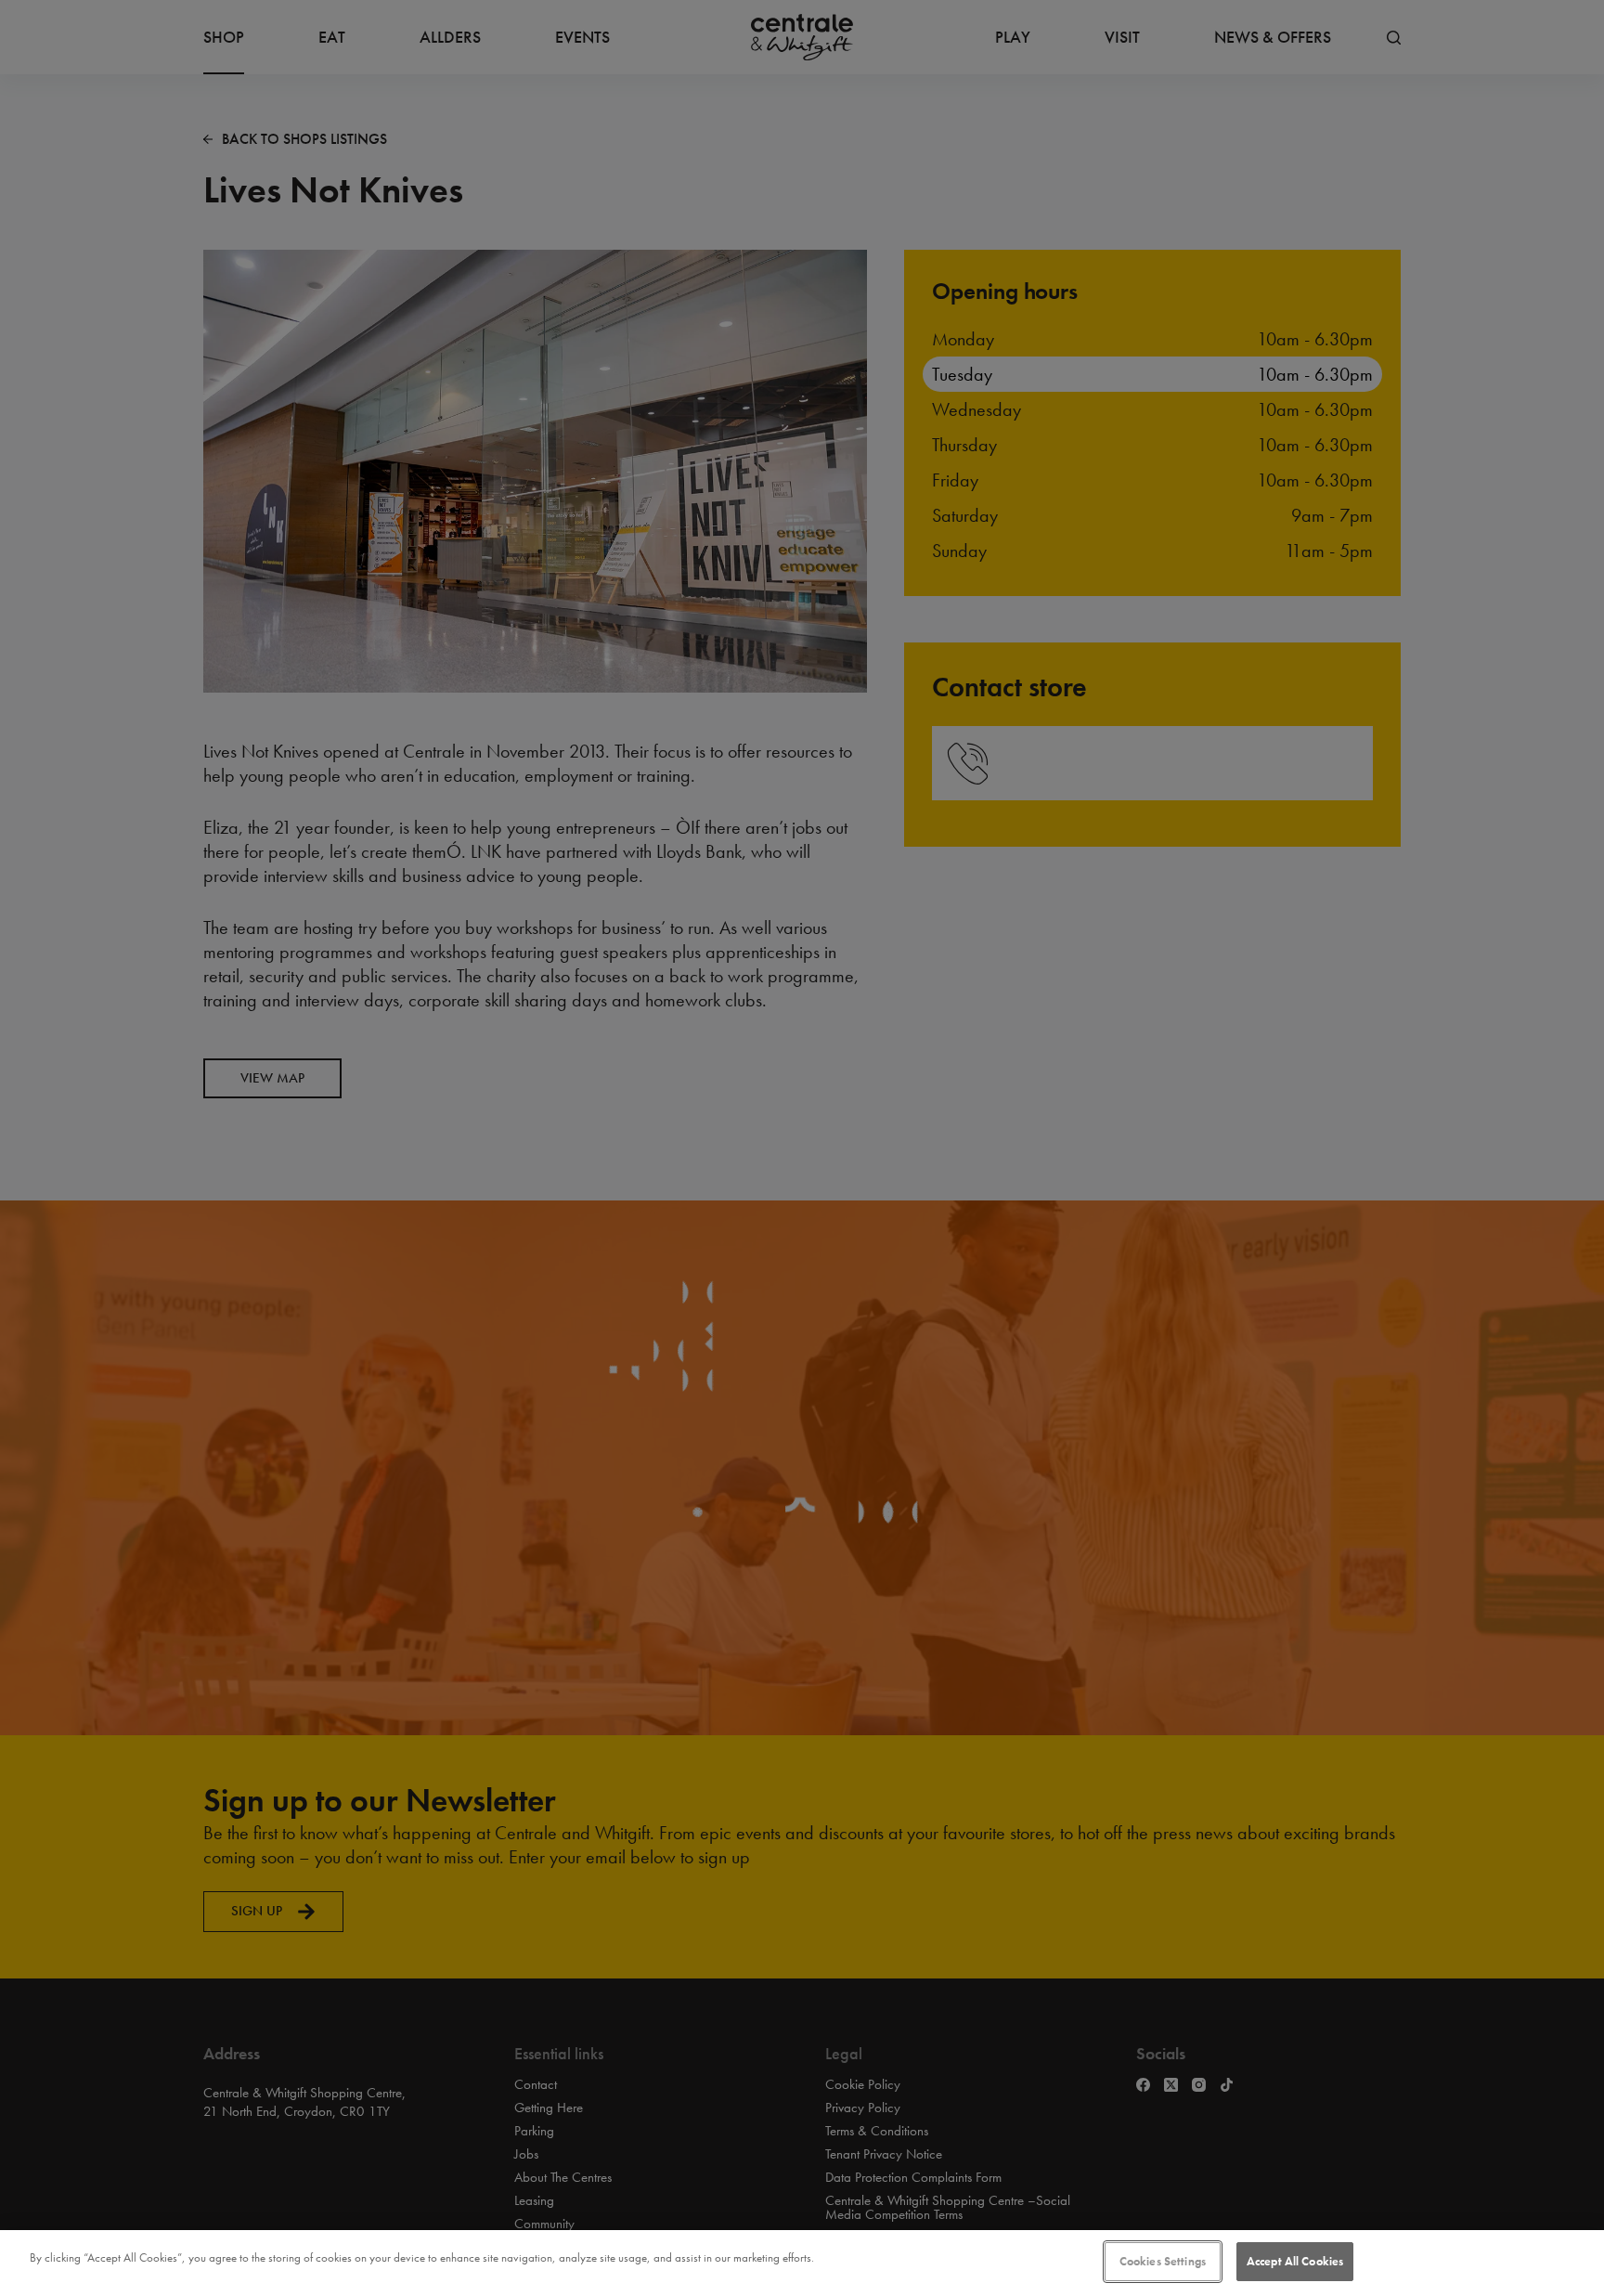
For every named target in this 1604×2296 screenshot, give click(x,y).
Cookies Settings (1163, 2261)
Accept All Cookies (1295, 2261)
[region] (802, 2263)
